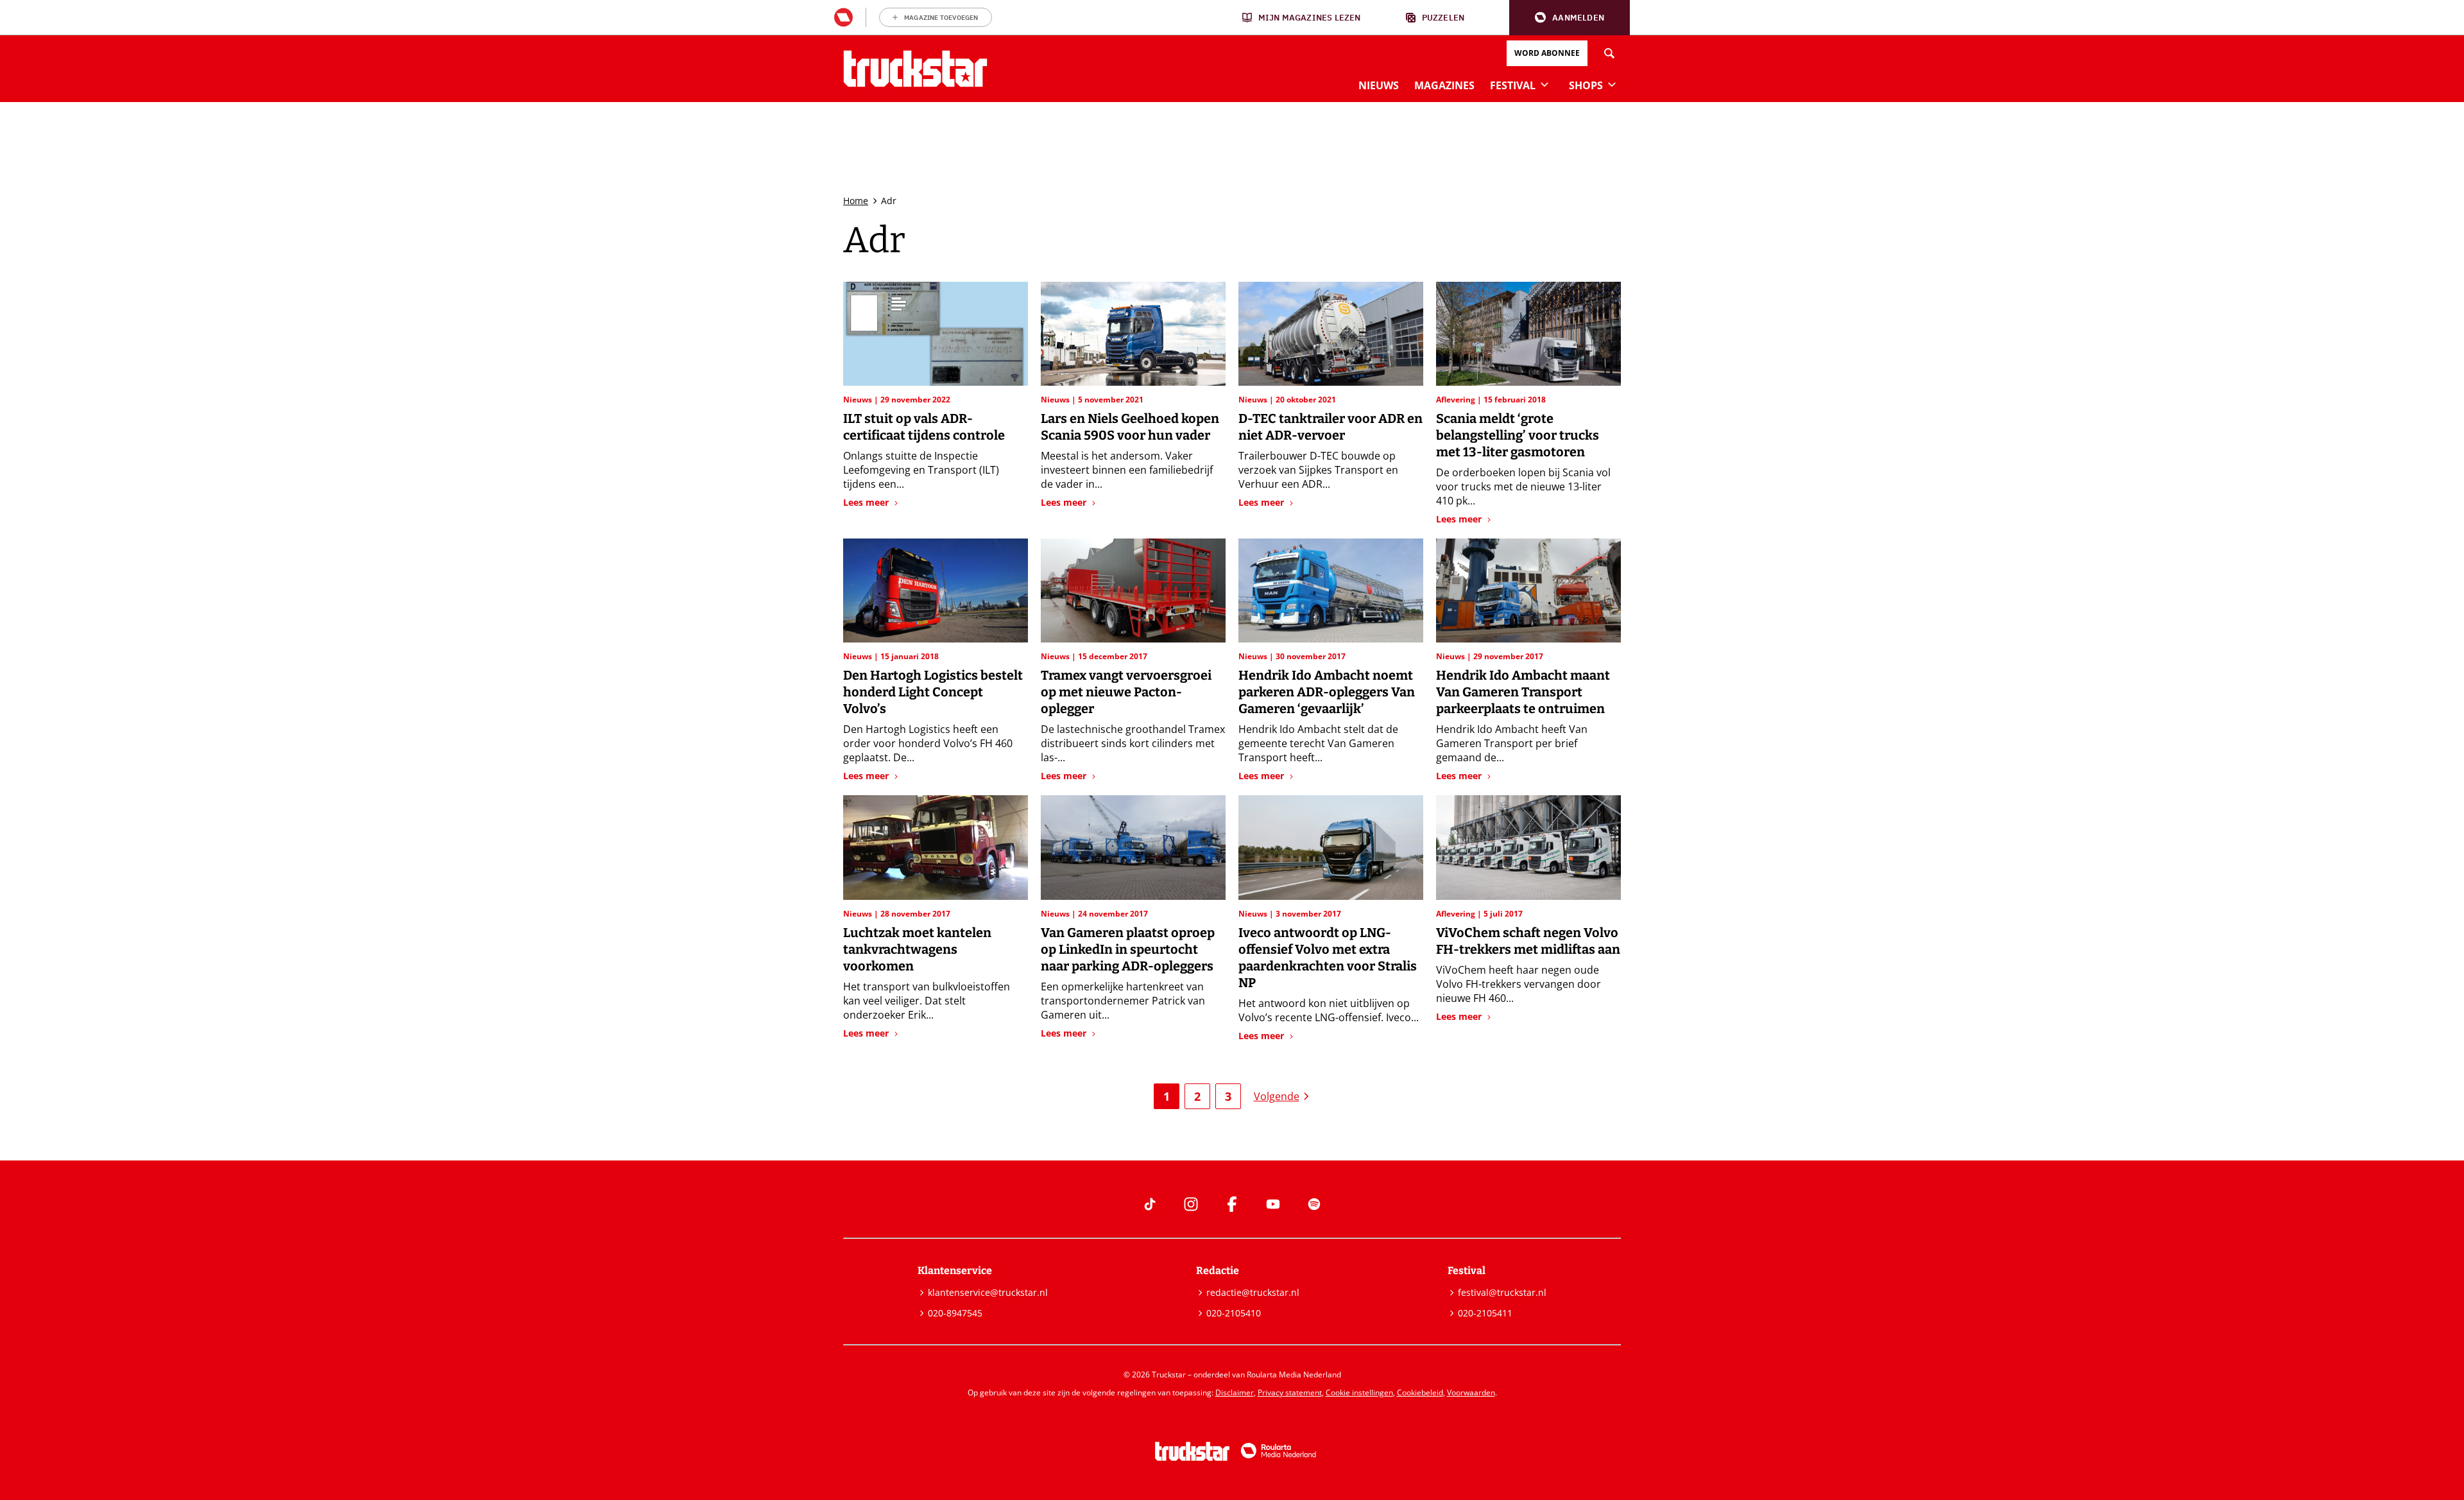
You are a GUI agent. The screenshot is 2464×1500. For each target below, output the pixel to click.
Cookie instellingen (1359, 1392)
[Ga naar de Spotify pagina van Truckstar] (1314, 1204)
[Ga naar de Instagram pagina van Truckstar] (1191, 1204)
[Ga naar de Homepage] (915, 69)
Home (856, 201)
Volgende (1277, 1096)
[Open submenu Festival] (1544, 84)
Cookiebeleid (1420, 1392)
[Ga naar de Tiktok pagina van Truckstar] (1150, 1204)
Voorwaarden (1471, 1392)
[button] (1570, 18)
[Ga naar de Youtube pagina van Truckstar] (1273, 1204)
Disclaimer (1235, 1392)
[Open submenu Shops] (1612, 84)
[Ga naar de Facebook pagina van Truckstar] (1232, 1204)
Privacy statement (1290, 1392)
